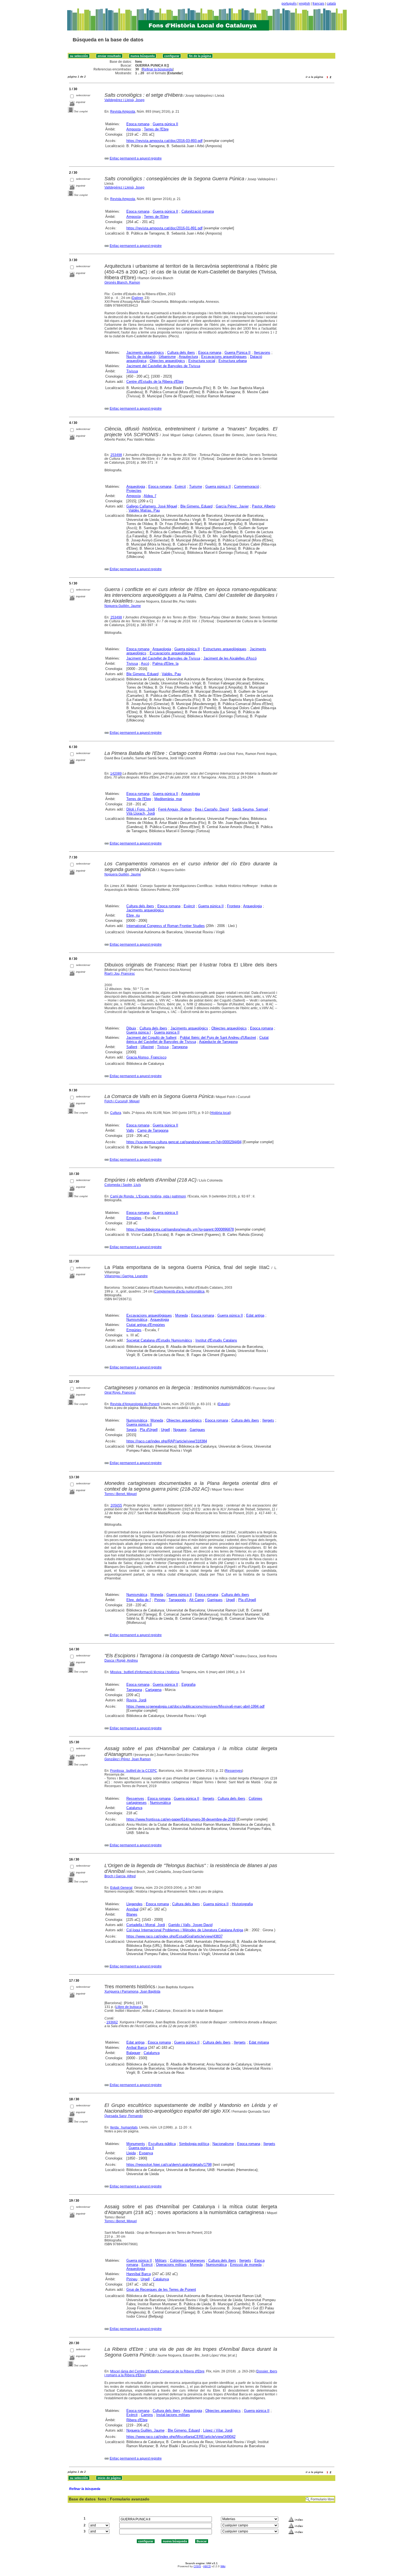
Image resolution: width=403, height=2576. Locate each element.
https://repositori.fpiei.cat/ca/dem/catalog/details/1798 (169, 2165)
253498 (116, 455)
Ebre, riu (133, 915)
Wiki (223, 2566)
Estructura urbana (233, 361)
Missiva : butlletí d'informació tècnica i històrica (145, 1672)
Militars (161, 2260)
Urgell (165, 1430)
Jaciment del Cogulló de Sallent (151, 1038)
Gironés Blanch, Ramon (122, 283)
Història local (220, 1113)
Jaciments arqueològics (145, 353)
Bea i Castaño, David (212, 809)
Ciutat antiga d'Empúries (146, 1325)
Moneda (181, 1315)
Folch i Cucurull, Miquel (122, 1101)
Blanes (132, 1914)
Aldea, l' (150, 496)
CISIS (197, 2566)
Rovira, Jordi (136, 1700)
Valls (130, 1130)
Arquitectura (188, 357)
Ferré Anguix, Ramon (175, 809)
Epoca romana (138, 124)
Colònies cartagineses (188, 2260)
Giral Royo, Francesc (120, 1393)
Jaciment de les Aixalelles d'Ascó (230, 658)
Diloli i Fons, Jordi (141, 809)
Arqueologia (136, 487)
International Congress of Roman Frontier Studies (166, 926)
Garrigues (197, 1430)
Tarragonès (177, 1600)
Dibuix (131, 1028)
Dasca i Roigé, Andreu (121, 1661)
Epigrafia (188, 1684)
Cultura (116, 1113)
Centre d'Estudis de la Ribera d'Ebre (155, 382)
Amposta (134, 129)
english (305, 4)
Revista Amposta (123, 112)
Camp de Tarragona (153, 1130)
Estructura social (202, 361)
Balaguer (133, 2053)
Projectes (134, 491)
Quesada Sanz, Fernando (124, 2116)
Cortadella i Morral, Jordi (146, 1925)
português (289, 4)
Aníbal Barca (137, 2048)
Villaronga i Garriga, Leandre (126, 1276)
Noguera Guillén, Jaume (123, 606)
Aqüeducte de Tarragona (218, 1042)
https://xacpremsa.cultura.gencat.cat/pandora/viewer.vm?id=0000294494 (184, 1142)
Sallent (132, 1047)
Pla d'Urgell (149, 1430)
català (331, 4)
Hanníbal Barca (139, 2274)
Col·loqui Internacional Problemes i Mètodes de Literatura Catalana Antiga (185, 1930)
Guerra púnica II (165, 124)
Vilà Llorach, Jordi (141, 813)
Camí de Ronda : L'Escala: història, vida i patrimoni (148, 1196)
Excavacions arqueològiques (224, 357)
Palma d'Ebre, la (165, 664)
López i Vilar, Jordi (218, 2430)
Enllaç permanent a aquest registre (136, 158)
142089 (116, 774)
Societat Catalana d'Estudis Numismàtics (159, 1340)
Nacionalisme (223, 2144)
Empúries (134, 1218)
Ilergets (268, 1420)
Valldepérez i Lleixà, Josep (124, 100)
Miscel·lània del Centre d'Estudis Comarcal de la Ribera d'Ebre (157, 2371)
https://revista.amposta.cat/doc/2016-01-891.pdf (164, 228)
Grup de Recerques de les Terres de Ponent (161, 2290)
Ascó (145, 664)
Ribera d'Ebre (137, 2420)
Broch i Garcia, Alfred (120, 1876)
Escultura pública (162, 2144)
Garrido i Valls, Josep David (190, 1925)
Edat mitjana (259, 2042)
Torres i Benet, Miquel (121, 1494)
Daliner (137, 298)
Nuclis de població (141, 357)
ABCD (207, 2566)
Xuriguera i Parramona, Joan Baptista (132, 1992)
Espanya (146, 2153)
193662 (112, 2022)
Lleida (131, 2153)
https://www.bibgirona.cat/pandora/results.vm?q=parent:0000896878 (180, 1229)
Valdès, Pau (171, 674)
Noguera (180, 1430)
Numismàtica (137, 1320)
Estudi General (121, 1888)
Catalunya (134, 1808)
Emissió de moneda (246, 2265)
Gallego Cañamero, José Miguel (152, 506)
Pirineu (160, 1600)
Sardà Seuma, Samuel (250, 809)
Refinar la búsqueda (157, 69)
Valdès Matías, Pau (144, 510)
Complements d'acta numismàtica (179, 1291)
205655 (116, 1505)
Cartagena (153, 1690)
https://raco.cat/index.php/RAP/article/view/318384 (167, 1441)
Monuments (136, 2144)
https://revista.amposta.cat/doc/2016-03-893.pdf (164, 141)
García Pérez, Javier (232, 506)
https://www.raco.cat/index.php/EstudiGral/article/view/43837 (174, 1936)
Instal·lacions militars (173, 2415)
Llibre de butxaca (129, 2007)
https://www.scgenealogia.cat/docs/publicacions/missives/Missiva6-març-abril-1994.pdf (195, 1706)
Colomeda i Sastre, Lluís (123, 1185)
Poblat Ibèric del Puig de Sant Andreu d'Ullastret (218, 1038)
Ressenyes (234, 1771)
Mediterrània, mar (168, 799)
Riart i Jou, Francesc (120, 974)
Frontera (234, 906)
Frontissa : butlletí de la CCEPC (134, 1771)
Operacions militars (171, 2265)
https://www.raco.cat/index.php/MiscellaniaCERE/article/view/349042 (181, 2437)
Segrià (131, 1430)
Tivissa (132, 371)
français (318, 4)
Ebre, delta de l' (139, 1600)
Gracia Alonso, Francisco (146, 1057)
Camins (147, 2415)
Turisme (196, 487)
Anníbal (132, 1909)
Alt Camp (197, 1600)
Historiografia (242, 1904)
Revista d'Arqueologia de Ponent (135, 1404)
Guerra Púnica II (238, 353)
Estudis (224, 1404)
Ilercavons (262, 353)
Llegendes (134, 1904)
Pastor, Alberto (264, 506)
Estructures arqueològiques (225, 649)
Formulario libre (322, 2499)
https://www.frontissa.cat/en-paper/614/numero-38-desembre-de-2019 (181, 1819)
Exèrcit (180, 487)
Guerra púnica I (139, 1032)
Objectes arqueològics (167, 361)
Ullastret (147, 1047)
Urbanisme (167, 357)
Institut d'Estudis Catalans (216, 1340)
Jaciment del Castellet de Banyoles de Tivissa (163, 366)
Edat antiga (255, 1315)
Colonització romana (198, 211)
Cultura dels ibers (181, 353)
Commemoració (247, 487)
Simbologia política (194, 2144)
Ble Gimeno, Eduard (196, 506)
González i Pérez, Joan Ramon (128, 1759)
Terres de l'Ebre (156, 129)
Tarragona (180, 1047)
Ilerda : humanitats (124, 2127)
